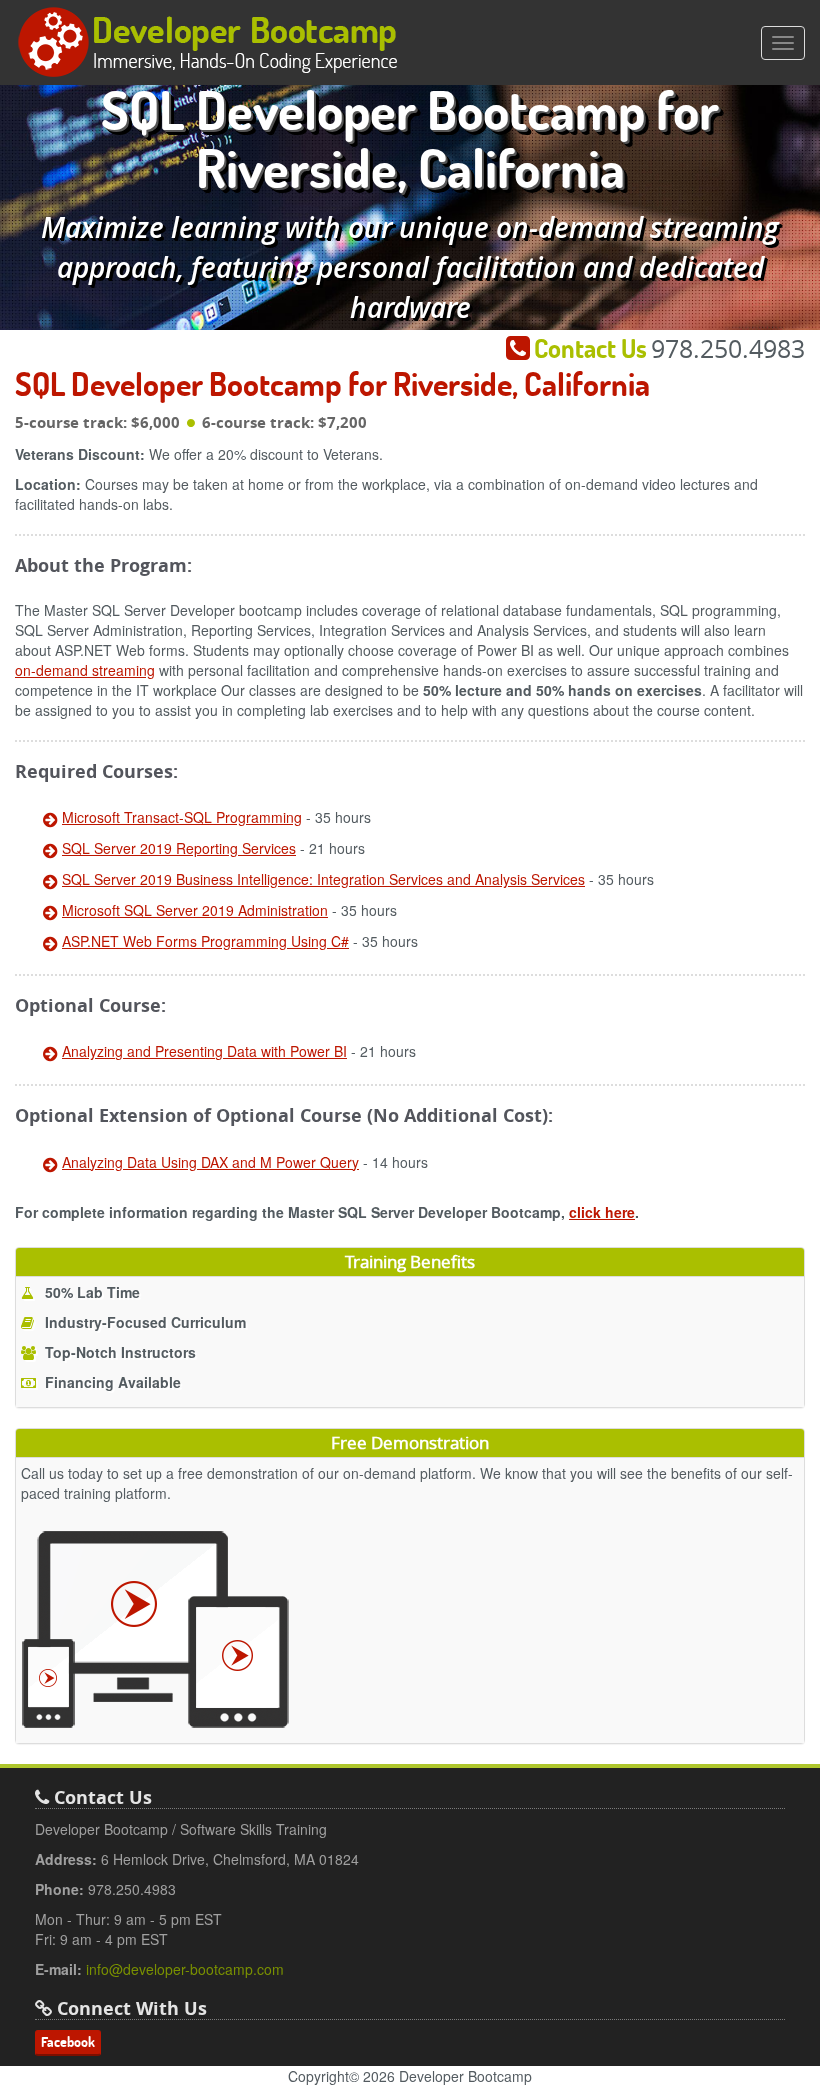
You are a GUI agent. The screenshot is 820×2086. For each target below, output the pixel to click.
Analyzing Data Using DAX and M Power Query (210, 1162)
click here (602, 1212)
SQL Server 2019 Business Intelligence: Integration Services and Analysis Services (323, 879)
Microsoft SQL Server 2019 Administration (195, 910)
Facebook (68, 2042)
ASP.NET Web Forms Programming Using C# (205, 941)
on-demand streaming (85, 670)
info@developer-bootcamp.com (185, 1969)
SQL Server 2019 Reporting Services (179, 848)
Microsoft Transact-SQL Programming (182, 817)
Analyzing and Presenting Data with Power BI (204, 1051)
